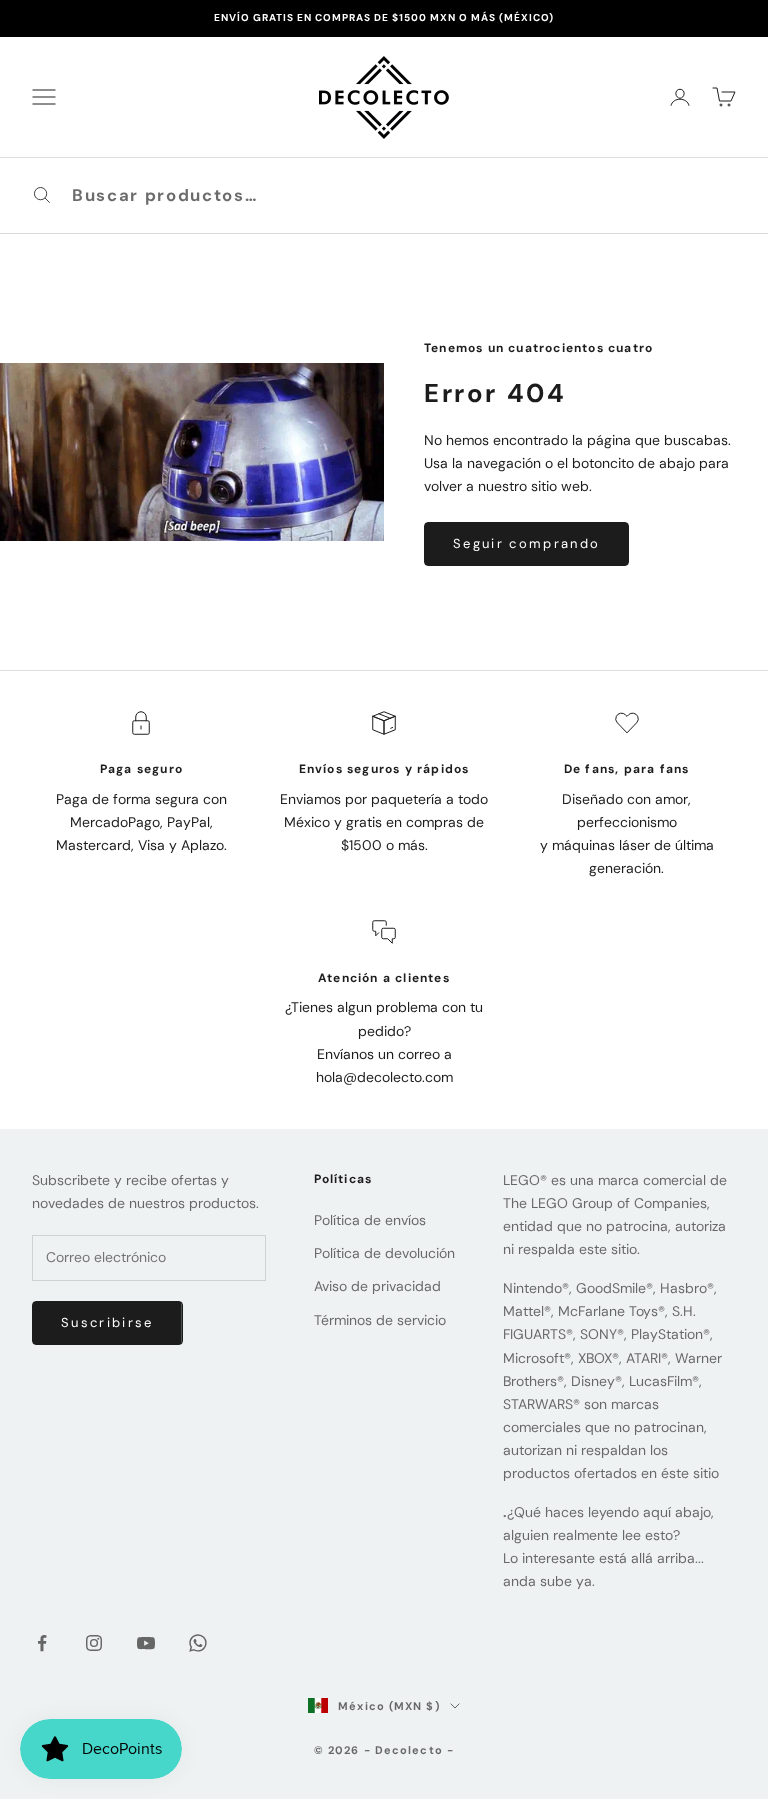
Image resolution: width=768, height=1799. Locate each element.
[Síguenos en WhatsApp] (198, 1643)
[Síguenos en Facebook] (42, 1643)
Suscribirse (107, 1322)
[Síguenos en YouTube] (146, 1643)
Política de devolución (384, 1253)
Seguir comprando (526, 543)
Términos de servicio (380, 1320)
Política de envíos (370, 1220)
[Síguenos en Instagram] (94, 1643)
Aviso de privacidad (377, 1286)
